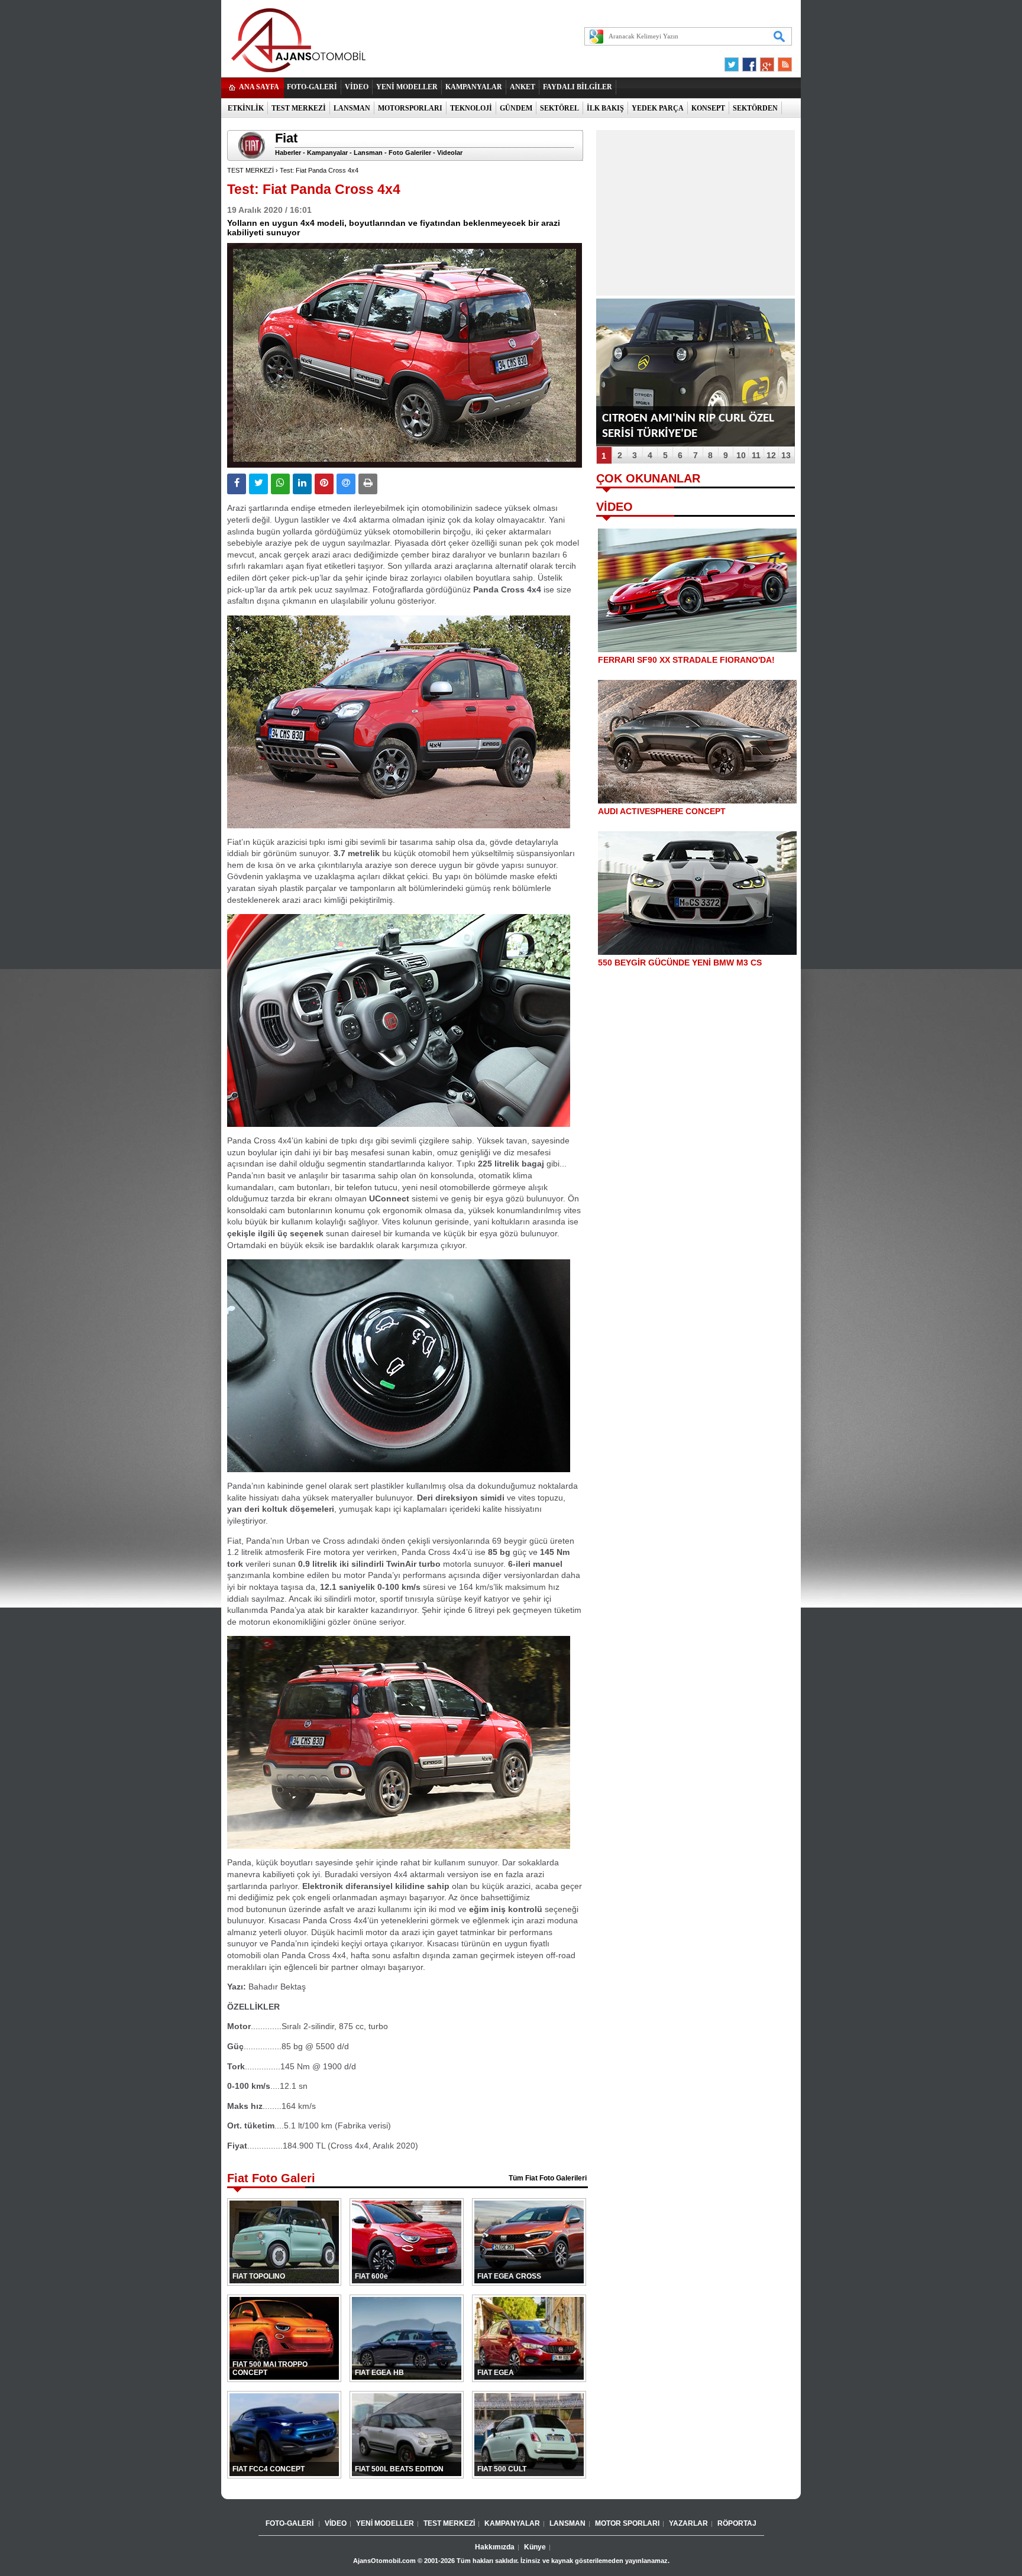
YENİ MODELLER (407, 87)
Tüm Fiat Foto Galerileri (548, 2178)
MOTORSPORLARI (410, 108)
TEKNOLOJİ (471, 108)
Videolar (450, 153)
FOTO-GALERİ (312, 87)
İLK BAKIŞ (605, 108)
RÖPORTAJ (737, 2523)
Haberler (288, 153)
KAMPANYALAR (474, 87)
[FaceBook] (749, 61)
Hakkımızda (495, 2547)
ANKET (523, 87)
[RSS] (781, 61)
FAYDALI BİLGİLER (578, 87)
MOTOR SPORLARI (627, 2523)
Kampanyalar (327, 153)
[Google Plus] (765, 61)
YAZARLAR (688, 2523)
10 (741, 455)
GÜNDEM (516, 108)
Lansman (368, 153)
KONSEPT (708, 108)
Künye (535, 2547)
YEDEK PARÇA (658, 108)
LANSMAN (352, 108)
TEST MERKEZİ (299, 108)
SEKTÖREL (559, 108)
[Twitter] (733, 61)
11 (756, 455)
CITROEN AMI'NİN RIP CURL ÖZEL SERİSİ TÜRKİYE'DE (688, 426)
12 (771, 455)
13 (786, 455)
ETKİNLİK (246, 108)
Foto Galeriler (410, 153)
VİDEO (357, 87)
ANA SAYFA (259, 87)
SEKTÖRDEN (755, 108)
